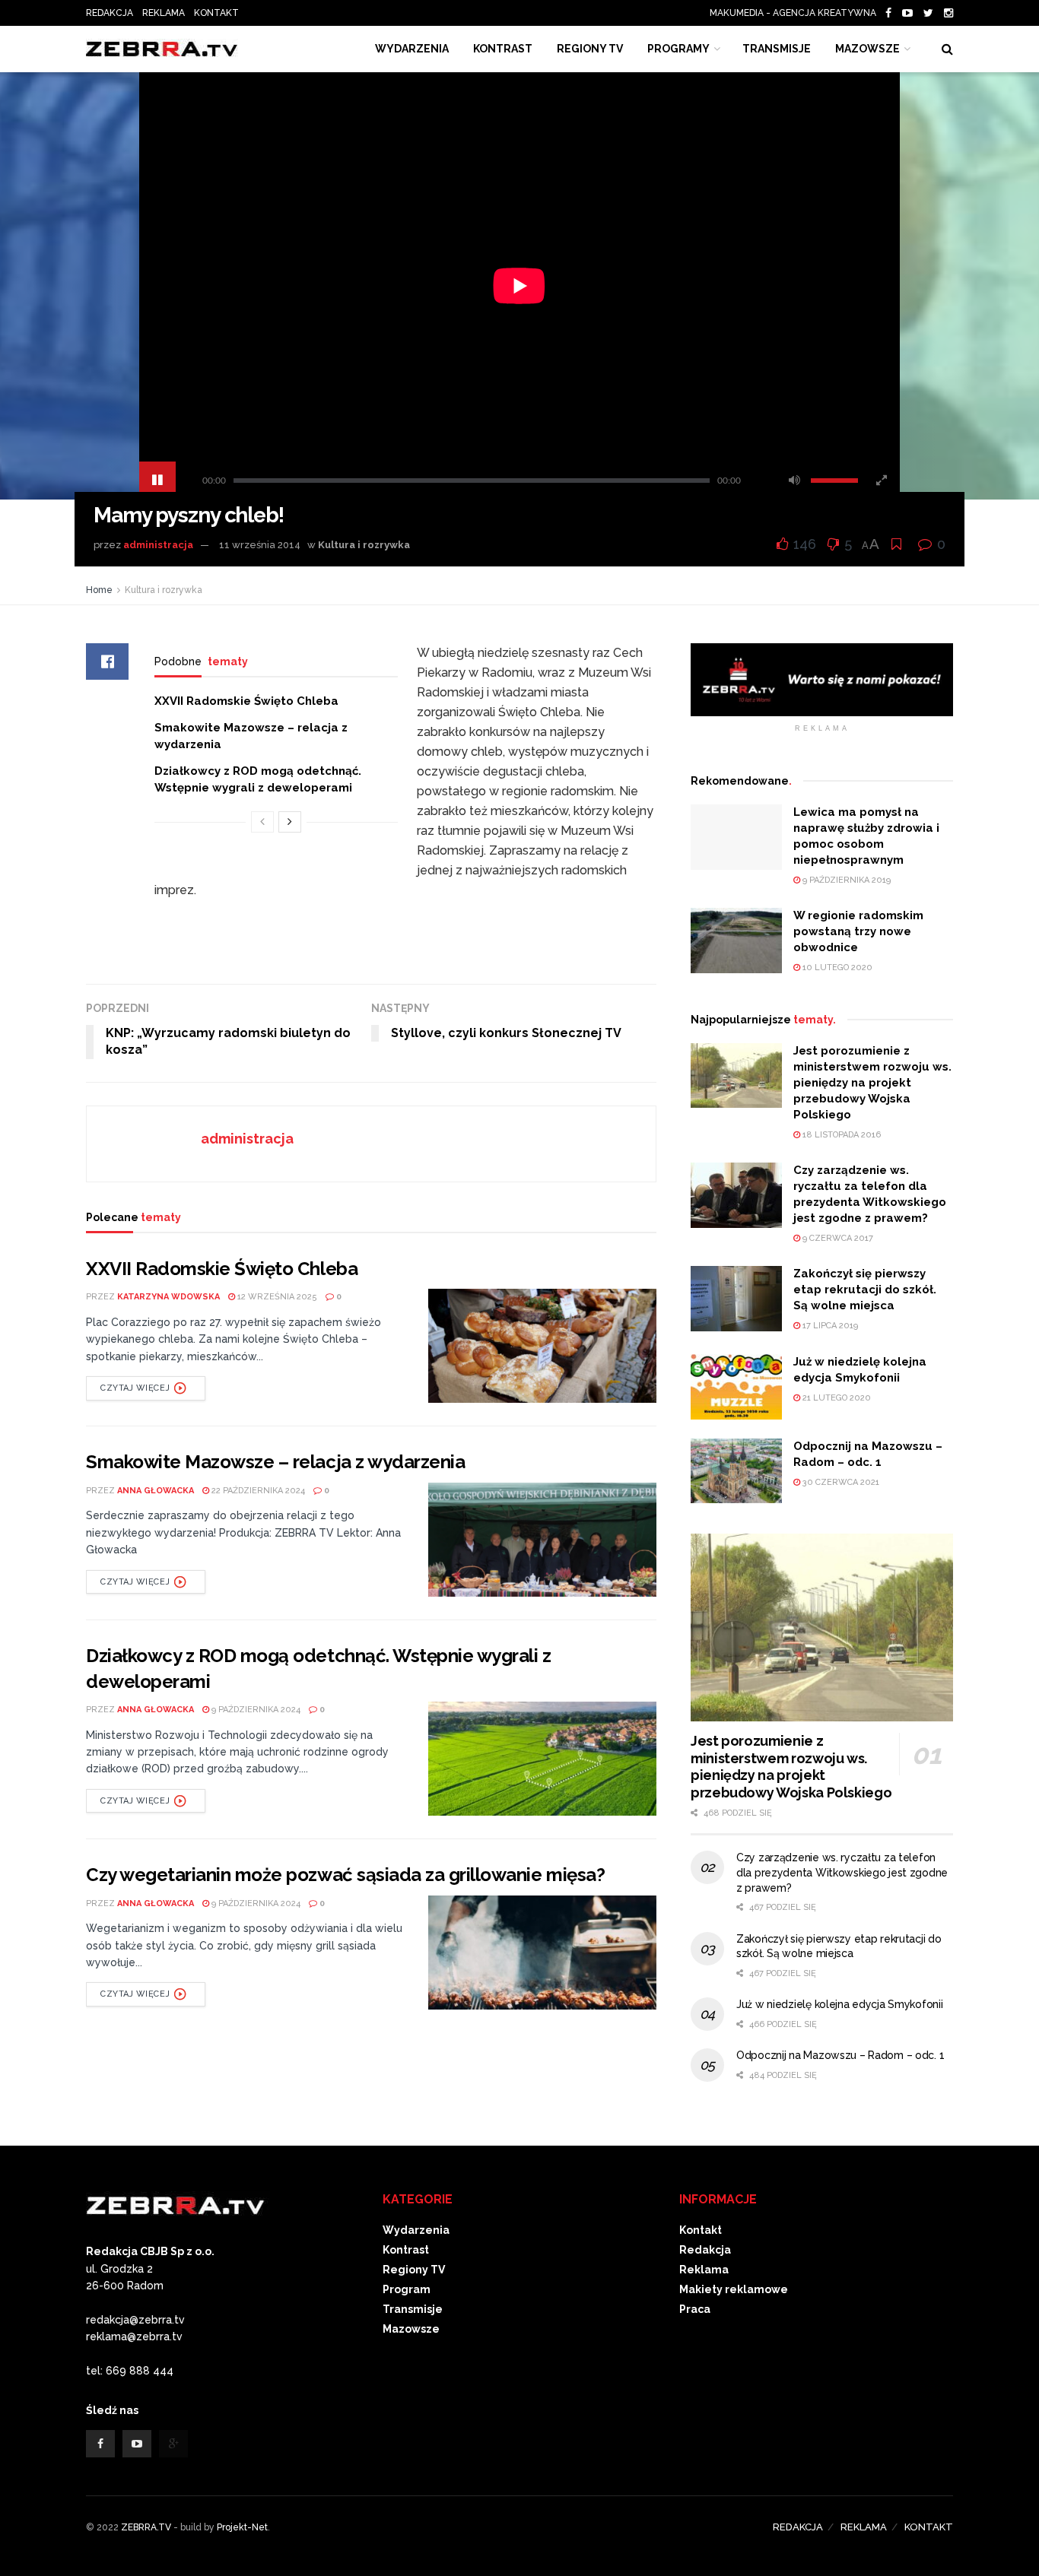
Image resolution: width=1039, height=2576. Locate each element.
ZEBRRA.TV (146, 2527)
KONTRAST (503, 49)
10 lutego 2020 (836, 968)
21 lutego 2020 (836, 1398)
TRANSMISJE (777, 49)
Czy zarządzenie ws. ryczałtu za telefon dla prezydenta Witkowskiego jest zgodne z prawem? (842, 1872)
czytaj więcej (135, 1388)
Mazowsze (867, 49)
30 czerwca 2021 (840, 1482)
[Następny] (290, 822)
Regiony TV (590, 49)
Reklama (704, 2270)
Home (99, 590)
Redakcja (705, 2250)
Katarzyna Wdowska (168, 1297)
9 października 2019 (845, 880)
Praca (695, 2309)
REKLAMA (164, 13)
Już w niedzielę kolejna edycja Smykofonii (840, 2004)
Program (407, 2289)
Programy (678, 49)
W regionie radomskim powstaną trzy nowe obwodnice (858, 931)
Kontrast (406, 2250)
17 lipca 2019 (829, 1326)
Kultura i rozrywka (364, 545)
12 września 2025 (276, 1297)
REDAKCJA (110, 13)
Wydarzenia (412, 49)
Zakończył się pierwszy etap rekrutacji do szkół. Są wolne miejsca (865, 1290)
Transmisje (413, 2309)
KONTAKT (216, 13)
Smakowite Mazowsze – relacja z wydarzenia (275, 1462)
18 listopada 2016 (840, 1135)
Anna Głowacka (156, 1491)
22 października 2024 (257, 1491)
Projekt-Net (242, 2527)
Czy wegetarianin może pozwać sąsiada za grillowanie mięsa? (345, 1875)
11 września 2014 (260, 545)
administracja (158, 545)
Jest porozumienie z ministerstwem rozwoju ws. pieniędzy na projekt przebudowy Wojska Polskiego (872, 1083)
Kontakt (701, 2230)
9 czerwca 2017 (837, 1238)
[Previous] (262, 822)
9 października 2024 (255, 1710)
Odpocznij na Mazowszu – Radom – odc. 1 (840, 2055)
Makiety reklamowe (734, 2289)
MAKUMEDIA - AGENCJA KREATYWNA (796, 13)
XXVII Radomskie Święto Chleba (246, 701)
